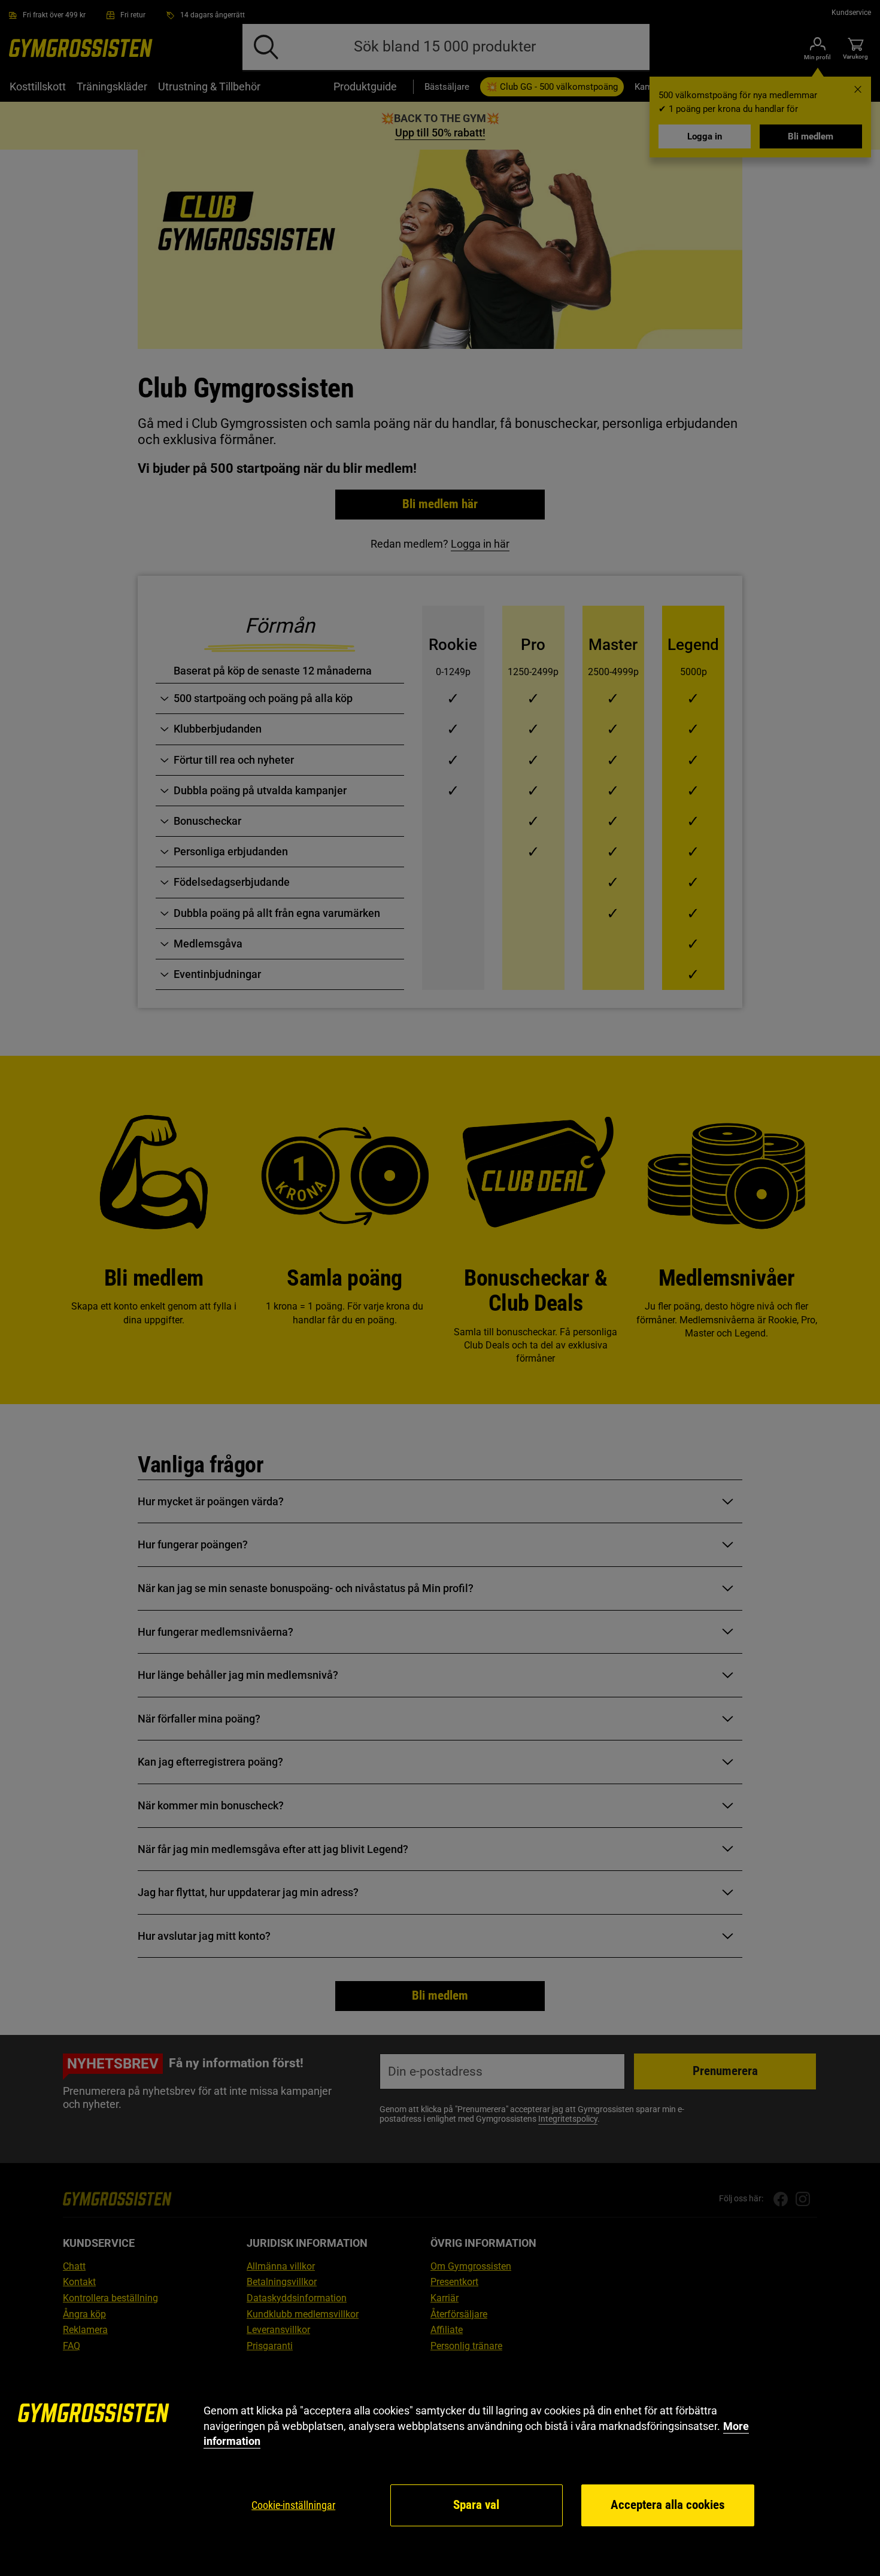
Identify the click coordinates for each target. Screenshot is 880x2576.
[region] (440, 2466)
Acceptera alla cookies (668, 2505)
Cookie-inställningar (293, 2505)
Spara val (476, 2505)
